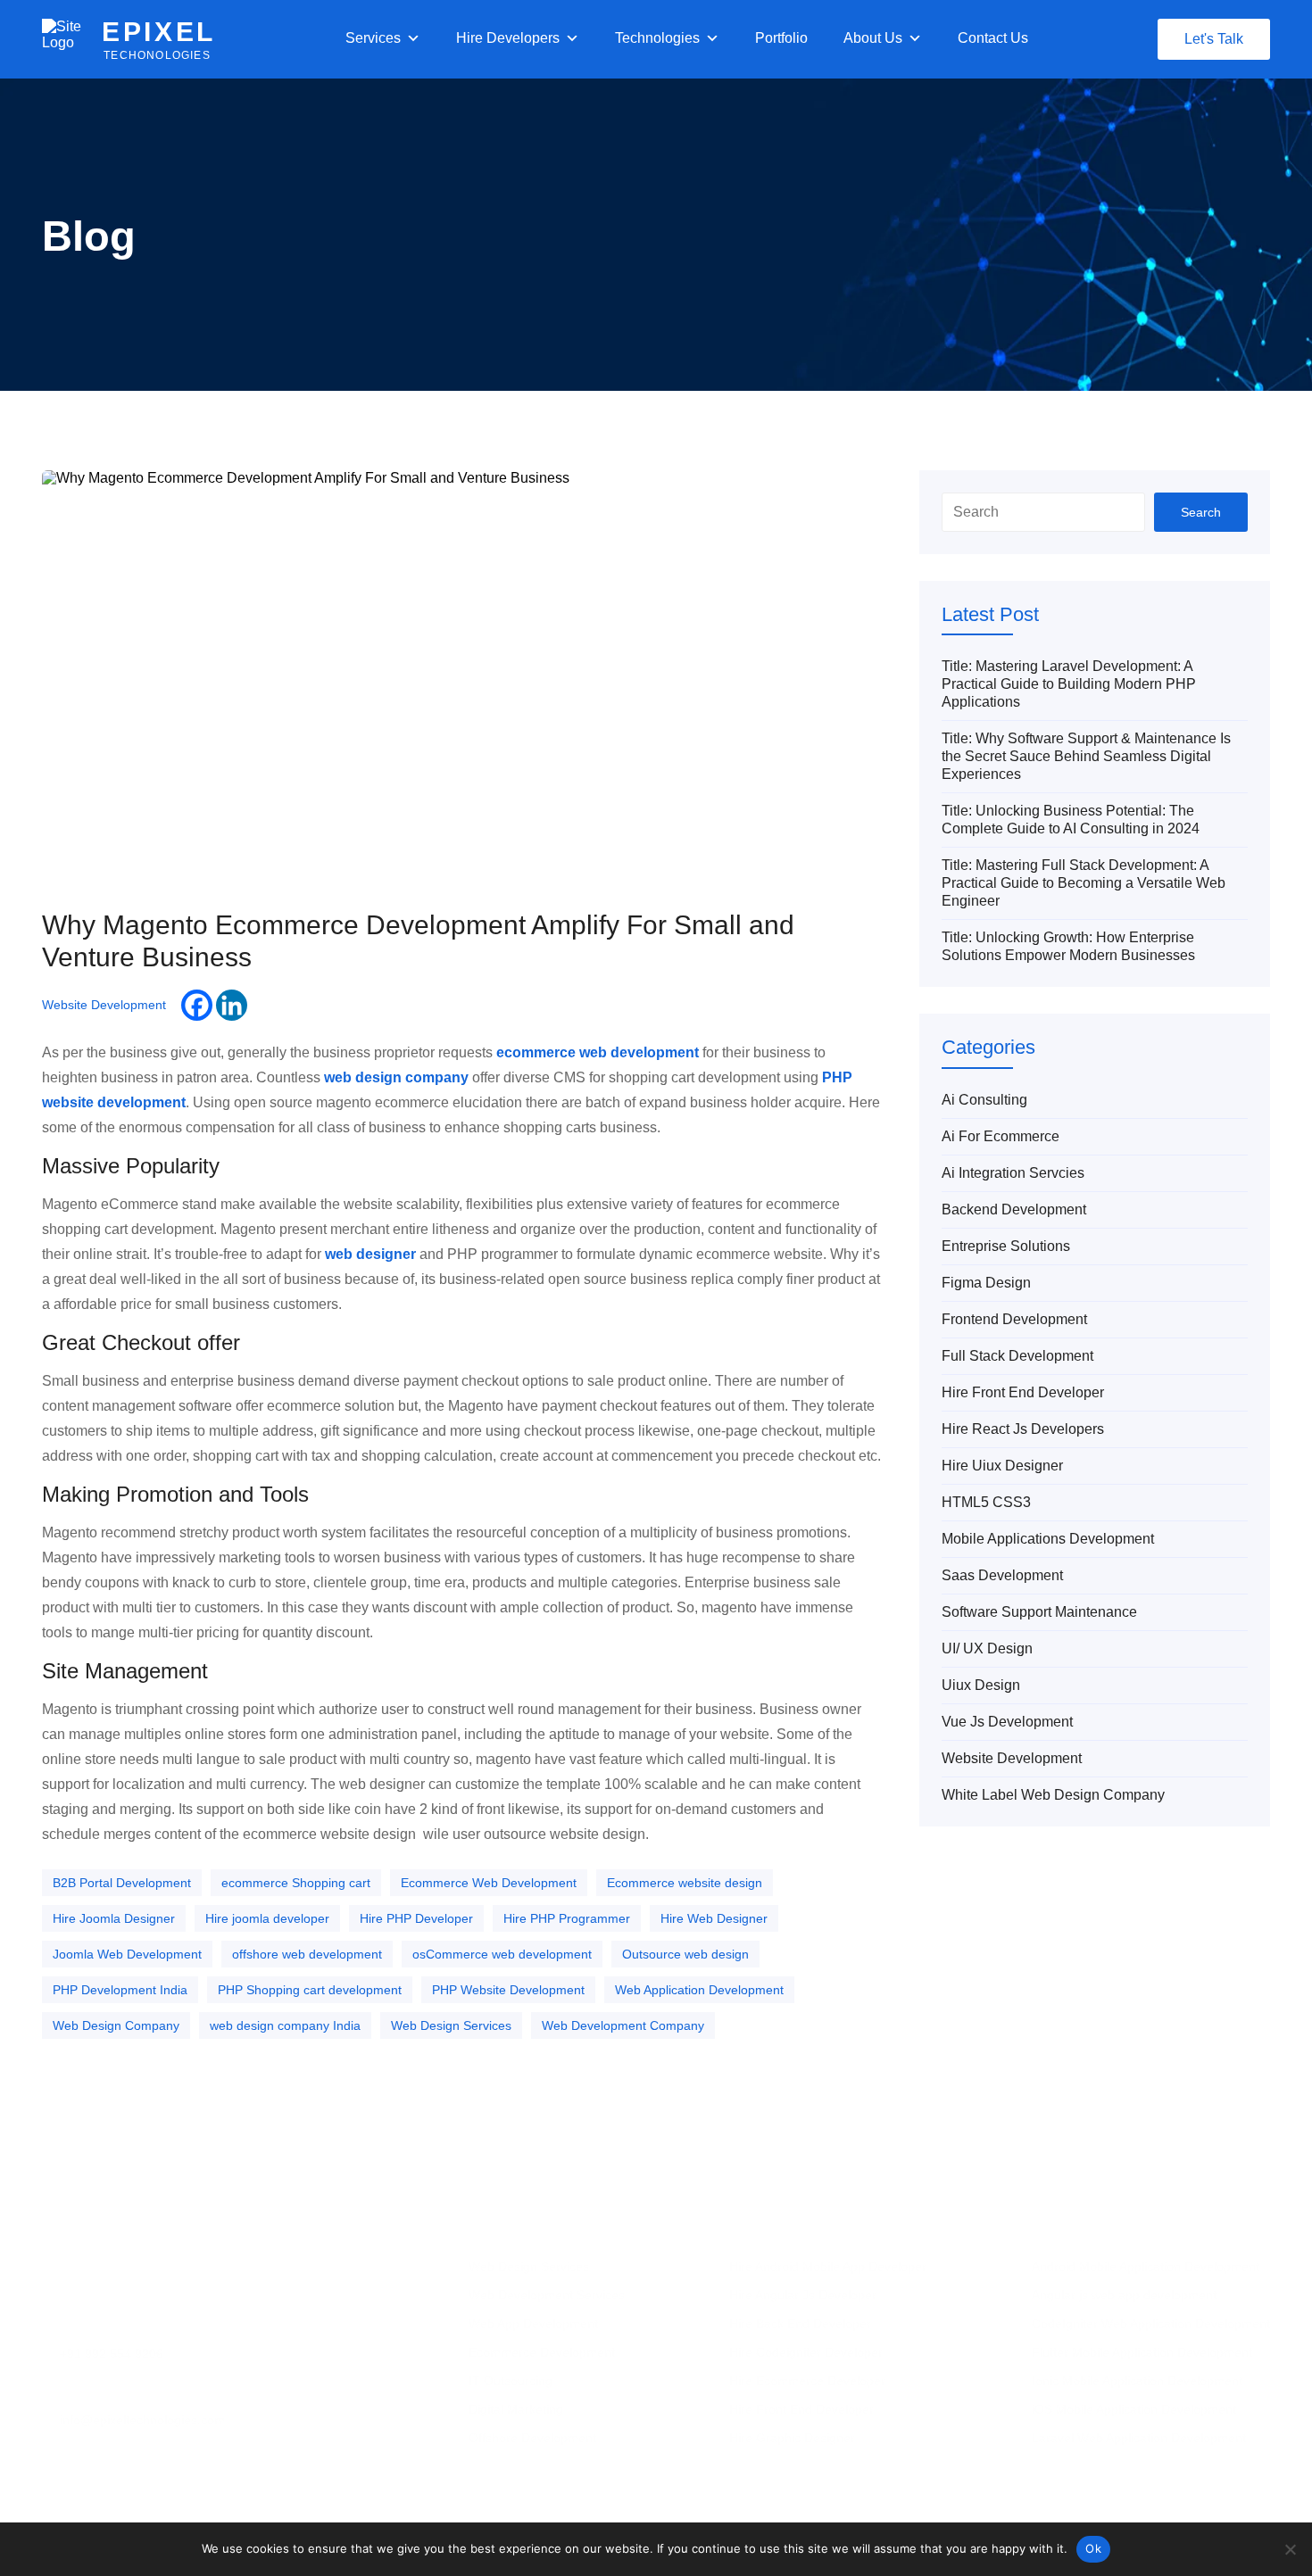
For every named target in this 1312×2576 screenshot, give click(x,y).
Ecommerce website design (685, 1883)
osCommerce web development (502, 1954)
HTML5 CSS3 (986, 1502)
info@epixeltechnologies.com (142, 2420)
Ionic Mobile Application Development (1137, 2381)
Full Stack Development (1017, 1356)
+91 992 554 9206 (112, 2354)
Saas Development (1002, 1575)
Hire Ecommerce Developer (807, 2381)
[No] (1290, 2549)
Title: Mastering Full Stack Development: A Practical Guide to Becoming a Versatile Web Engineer (1084, 883)
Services (373, 38)
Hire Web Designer (714, 1918)
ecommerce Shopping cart (296, 1883)
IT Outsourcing (511, 2381)
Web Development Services (547, 2295)
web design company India (285, 2025)
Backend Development (1014, 1209)
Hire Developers (508, 38)
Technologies (657, 38)
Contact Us (993, 38)
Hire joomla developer (267, 1918)
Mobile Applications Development (1048, 1539)
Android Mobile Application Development (1146, 2266)
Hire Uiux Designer (1002, 1466)
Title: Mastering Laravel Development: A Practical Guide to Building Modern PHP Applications (1069, 684)
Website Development (104, 1005)
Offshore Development (532, 2438)
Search (1201, 512)
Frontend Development (1014, 1319)
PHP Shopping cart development (310, 1990)
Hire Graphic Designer (792, 2438)
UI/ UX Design (987, 1648)
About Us (873, 38)
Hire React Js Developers (1023, 1429)
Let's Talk (1214, 39)
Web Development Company (623, 2025)
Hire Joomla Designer (114, 1918)
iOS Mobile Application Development (1134, 2409)
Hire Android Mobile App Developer (828, 2266)
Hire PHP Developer (416, 1918)
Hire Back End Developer (800, 2323)
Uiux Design (981, 1685)
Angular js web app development (1124, 2295)
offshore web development (307, 1954)
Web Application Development (699, 1990)
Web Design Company (116, 2025)
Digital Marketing (516, 2409)
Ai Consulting (984, 1100)
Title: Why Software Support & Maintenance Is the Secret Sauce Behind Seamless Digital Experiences (1086, 756)
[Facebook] (197, 1005)
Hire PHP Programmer (567, 1918)
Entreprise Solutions (1006, 1246)
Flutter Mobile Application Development (1142, 2352)
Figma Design (986, 1283)
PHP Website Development (508, 1990)
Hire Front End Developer (1023, 1392)
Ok (1093, 2548)
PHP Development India (120, 1990)
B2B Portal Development (122, 1883)
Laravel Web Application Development (1139, 2438)
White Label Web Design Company (1053, 1795)
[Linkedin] (232, 1005)
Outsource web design (685, 1954)
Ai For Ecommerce (1001, 1136)
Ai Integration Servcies (1013, 1173)
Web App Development (533, 2323)
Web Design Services (451, 2025)
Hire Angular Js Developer (803, 2295)
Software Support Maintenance (1039, 1612)
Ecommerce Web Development (489, 1883)
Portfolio (781, 38)
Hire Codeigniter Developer (806, 2352)
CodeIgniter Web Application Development (1151, 2323)
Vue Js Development (1007, 1722)
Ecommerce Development (542, 2352)
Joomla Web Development (127, 1954)
